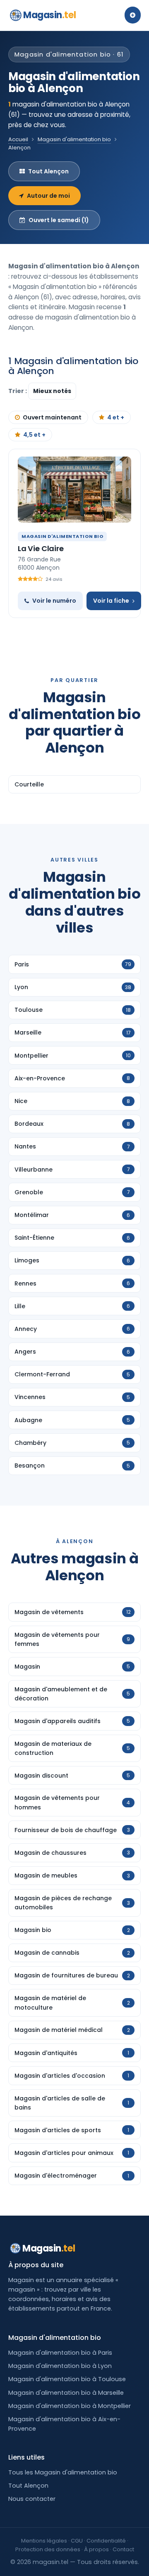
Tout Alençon (48, 171)
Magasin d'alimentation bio (74, 139)
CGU (77, 2541)
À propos (96, 2549)
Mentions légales (44, 2541)
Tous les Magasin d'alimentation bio (63, 2472)
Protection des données (48, 2549)
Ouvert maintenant (52, 417)
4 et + (116, 417)
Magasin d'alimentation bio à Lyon (60, 2366)
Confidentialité (106, 2541)
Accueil (18, 139)
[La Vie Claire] (74, 490)
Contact (123, 2549)
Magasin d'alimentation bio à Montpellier (70, 2406)
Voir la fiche (111, 601)
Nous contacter (32, 2499)
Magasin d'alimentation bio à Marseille (66, 2393)
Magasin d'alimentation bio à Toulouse (67, 2379)
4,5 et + (34, 435)
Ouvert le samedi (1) (59, 220)
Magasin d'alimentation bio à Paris (60, 2353)
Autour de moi (48, 196)
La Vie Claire (41, 548)
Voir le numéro (54, 601)
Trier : (18, 391)
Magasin (49, 15)
